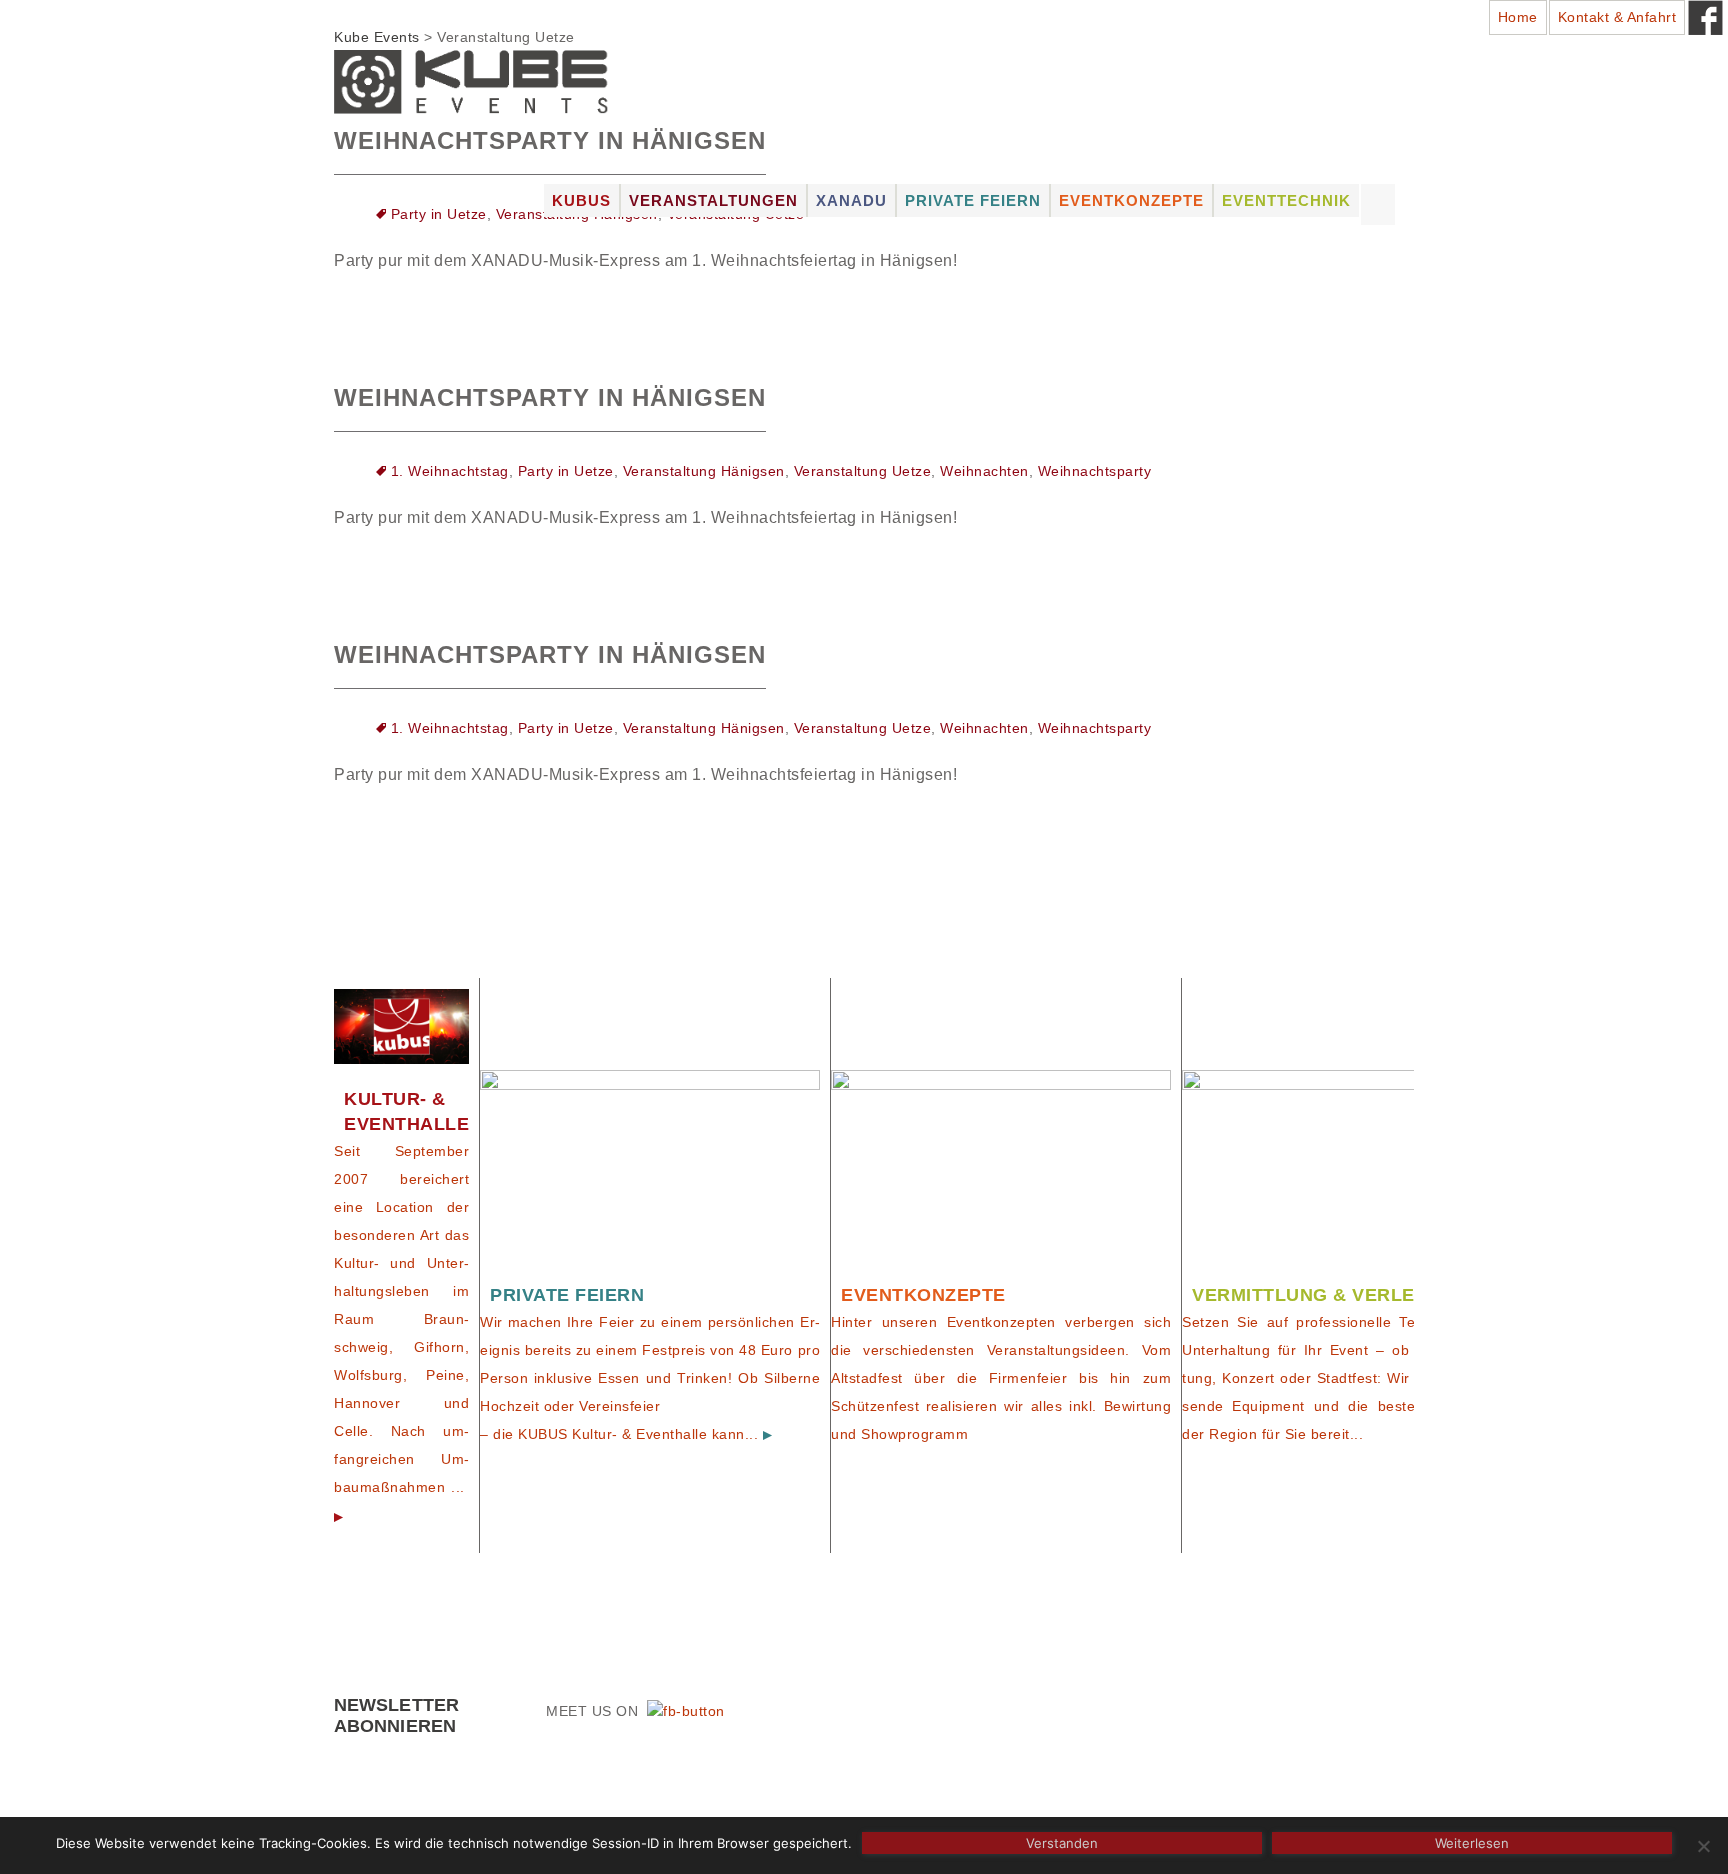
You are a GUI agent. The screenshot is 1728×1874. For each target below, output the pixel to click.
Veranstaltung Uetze (863, 471)
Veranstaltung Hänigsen (704, 471)
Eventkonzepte (1131, 200)
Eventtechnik (1286, 200)
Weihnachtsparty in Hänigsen (550, 397)
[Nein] (1703, 1846)
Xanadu (851, 200)
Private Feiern (973, 200)
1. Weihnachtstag (450, 471)
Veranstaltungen (713, 200)
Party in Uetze (439, 214)
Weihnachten (984, 471)
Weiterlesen (1472, 1843)
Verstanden (1062, 1843)
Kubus (581, 200)
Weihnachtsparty (1095, 471)
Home (1518, 17)
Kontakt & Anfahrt (1617, 17)
